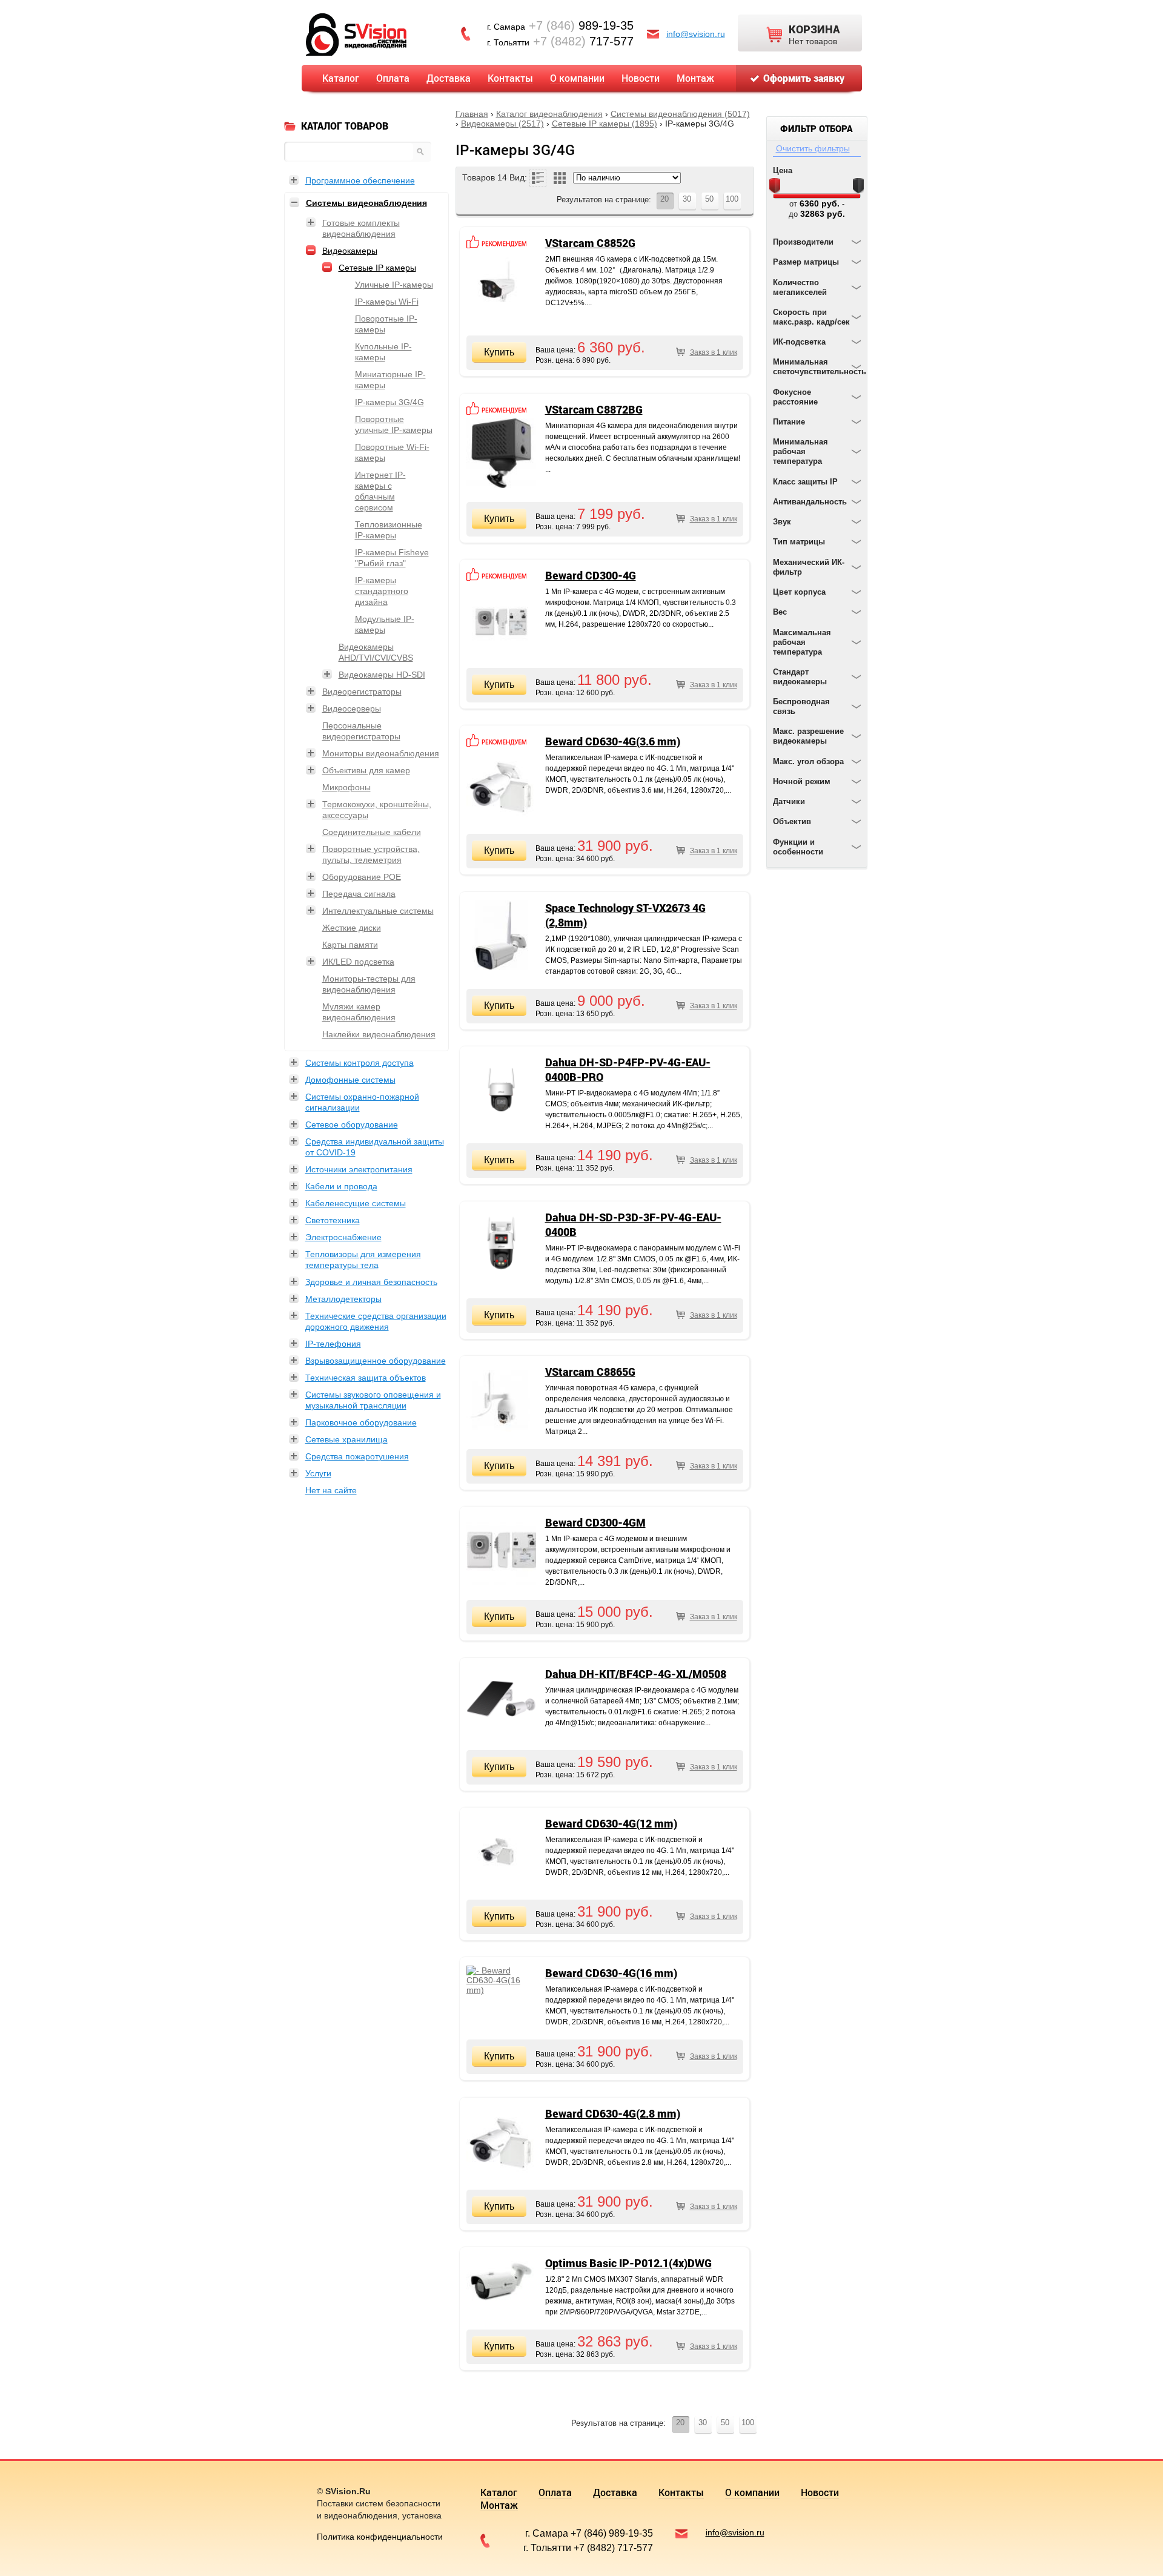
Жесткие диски (352, 928)
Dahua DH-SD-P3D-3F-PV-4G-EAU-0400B (633, 1224)
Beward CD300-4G (591, 575)
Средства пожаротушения (357, 1456)
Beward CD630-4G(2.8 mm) (613, 2113)
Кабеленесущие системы (356, 1203)
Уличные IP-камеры (394, 285)
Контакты (510, 78)
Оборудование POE (362, 877)
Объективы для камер (366, 770)
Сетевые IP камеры (377, 268)
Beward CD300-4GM (595, 1522)
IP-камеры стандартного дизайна (382, 591)
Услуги (318, 1473)
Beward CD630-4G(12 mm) (611, 1823)
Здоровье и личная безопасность (371, 1282)
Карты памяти (350, 945)
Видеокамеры (350, 251)
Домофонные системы (350, 1080)
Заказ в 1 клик (714, 352)
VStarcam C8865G (590, 1372)
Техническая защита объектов (366, 1378)
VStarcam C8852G (590, 243)
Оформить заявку (804, 78)
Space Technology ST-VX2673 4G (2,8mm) (625, 915)
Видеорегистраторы (362, 692)
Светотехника (333, 1220)
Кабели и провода (341, 1186)
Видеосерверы (352, 708)
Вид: (518, 177)
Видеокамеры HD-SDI (382, 675)
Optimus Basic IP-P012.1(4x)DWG (628, 2263)
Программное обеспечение (360, 180)
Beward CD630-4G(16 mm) (611, 1973)
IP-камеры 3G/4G (389, 402)
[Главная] (356, 34)
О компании (577, 78)
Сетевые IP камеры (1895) (605, 124)
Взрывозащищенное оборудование (376, 1361)
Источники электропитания (359, 1169)
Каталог (341, 78)
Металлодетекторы (343, 1299)
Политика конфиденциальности (380, 2537)
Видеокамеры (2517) (502, 124)
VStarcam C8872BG (594, 409)
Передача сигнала (359, 894)
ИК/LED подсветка (358, 962)
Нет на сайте (331, 1490)
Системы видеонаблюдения (366, 203)
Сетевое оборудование (352, 1125)
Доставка (449, 78)
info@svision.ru (696, 34)
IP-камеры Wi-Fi (387, 302)
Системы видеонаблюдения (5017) (680, 114)
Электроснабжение (343, 1237)
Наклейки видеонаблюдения (379, 1034)
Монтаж (695, 78)
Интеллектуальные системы (378, 911)
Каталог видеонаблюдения (549, 114)
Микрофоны (346, 787)
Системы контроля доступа (360, 1063)
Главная (472, 114)
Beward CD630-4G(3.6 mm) (613, 741)
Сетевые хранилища (346, 1439)
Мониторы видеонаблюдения (381, 753)
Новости (641, 78)
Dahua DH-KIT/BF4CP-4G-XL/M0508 (636, 1674)
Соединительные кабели (372, 832)
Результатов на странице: (604, 200)
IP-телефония (333, 1344)
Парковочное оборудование (361, 1422)
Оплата (393, 78)
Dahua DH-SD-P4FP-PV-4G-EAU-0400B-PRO (628, 1069)
